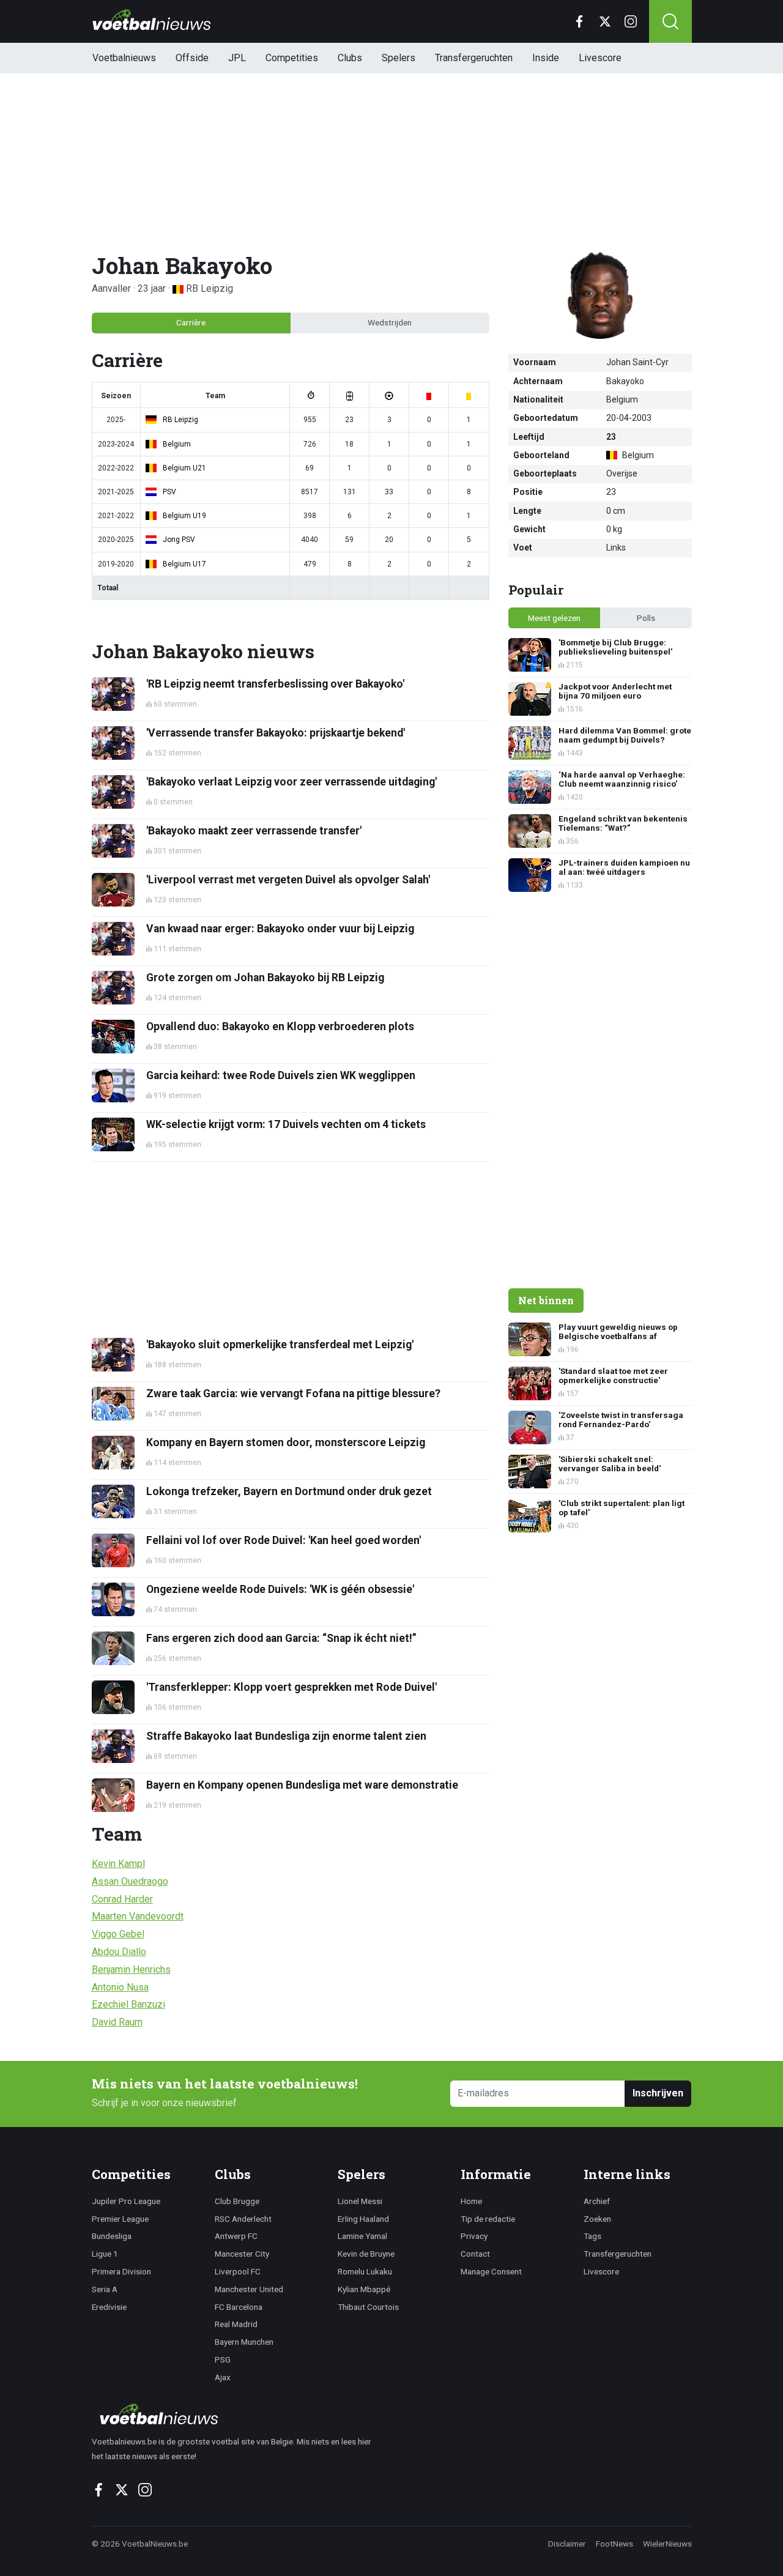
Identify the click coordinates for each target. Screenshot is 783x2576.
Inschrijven (658, 2093)
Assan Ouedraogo (130, 1881)
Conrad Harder (122, 1899)
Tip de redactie (488, 2219)
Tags (592, 2236)
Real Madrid (236, 2324)
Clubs (350, 58)
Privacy (474, 2236)
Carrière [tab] (191, 322)
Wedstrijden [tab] (390, 322)
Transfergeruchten (474, 58)
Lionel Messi (360, 2201)
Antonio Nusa (120, 1987)
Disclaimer (567, 2544)
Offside (192, 58)
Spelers (399, 58)
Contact (475, 2254)
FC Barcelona (239, 2307)
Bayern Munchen (244, 2342)
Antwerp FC (236, 2236)
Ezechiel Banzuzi (128, 2004)
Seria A (105, 2289)
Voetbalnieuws (124, 58)
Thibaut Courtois (368, 2307)
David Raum (117, 2022)
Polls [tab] (646, 618)
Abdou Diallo (119, 1952)
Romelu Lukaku (365, 2271)
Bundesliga (112, 2236)
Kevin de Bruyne (366, 2254)
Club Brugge (237, 2201)
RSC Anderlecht (243, 2219)
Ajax (223, 2377)
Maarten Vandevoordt (138, 1916)
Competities (292, 58)
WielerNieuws (667, 2544)
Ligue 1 (105, 2254)
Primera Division (121, 2271)
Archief (597, 2201)
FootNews (614, 2544)
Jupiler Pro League (126, 2201)
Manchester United (249, 2289)
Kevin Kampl (118, 1864)
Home (471, 2201)
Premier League (120, 2219)
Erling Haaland (363, 2219)
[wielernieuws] (238, 2414)
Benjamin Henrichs (131, 1969)
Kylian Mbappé (364, 2289)
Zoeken (597, 2219)
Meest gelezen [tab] (554, 618)
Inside (546, 58)
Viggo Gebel (118, 1934)
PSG (223, 2359)
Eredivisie (109, 2307)
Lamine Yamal (362, 2236)
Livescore (600, 58)
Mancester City (242, 2254)
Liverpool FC (238, 2271)
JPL (237, 58)
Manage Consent (491, 2271)
